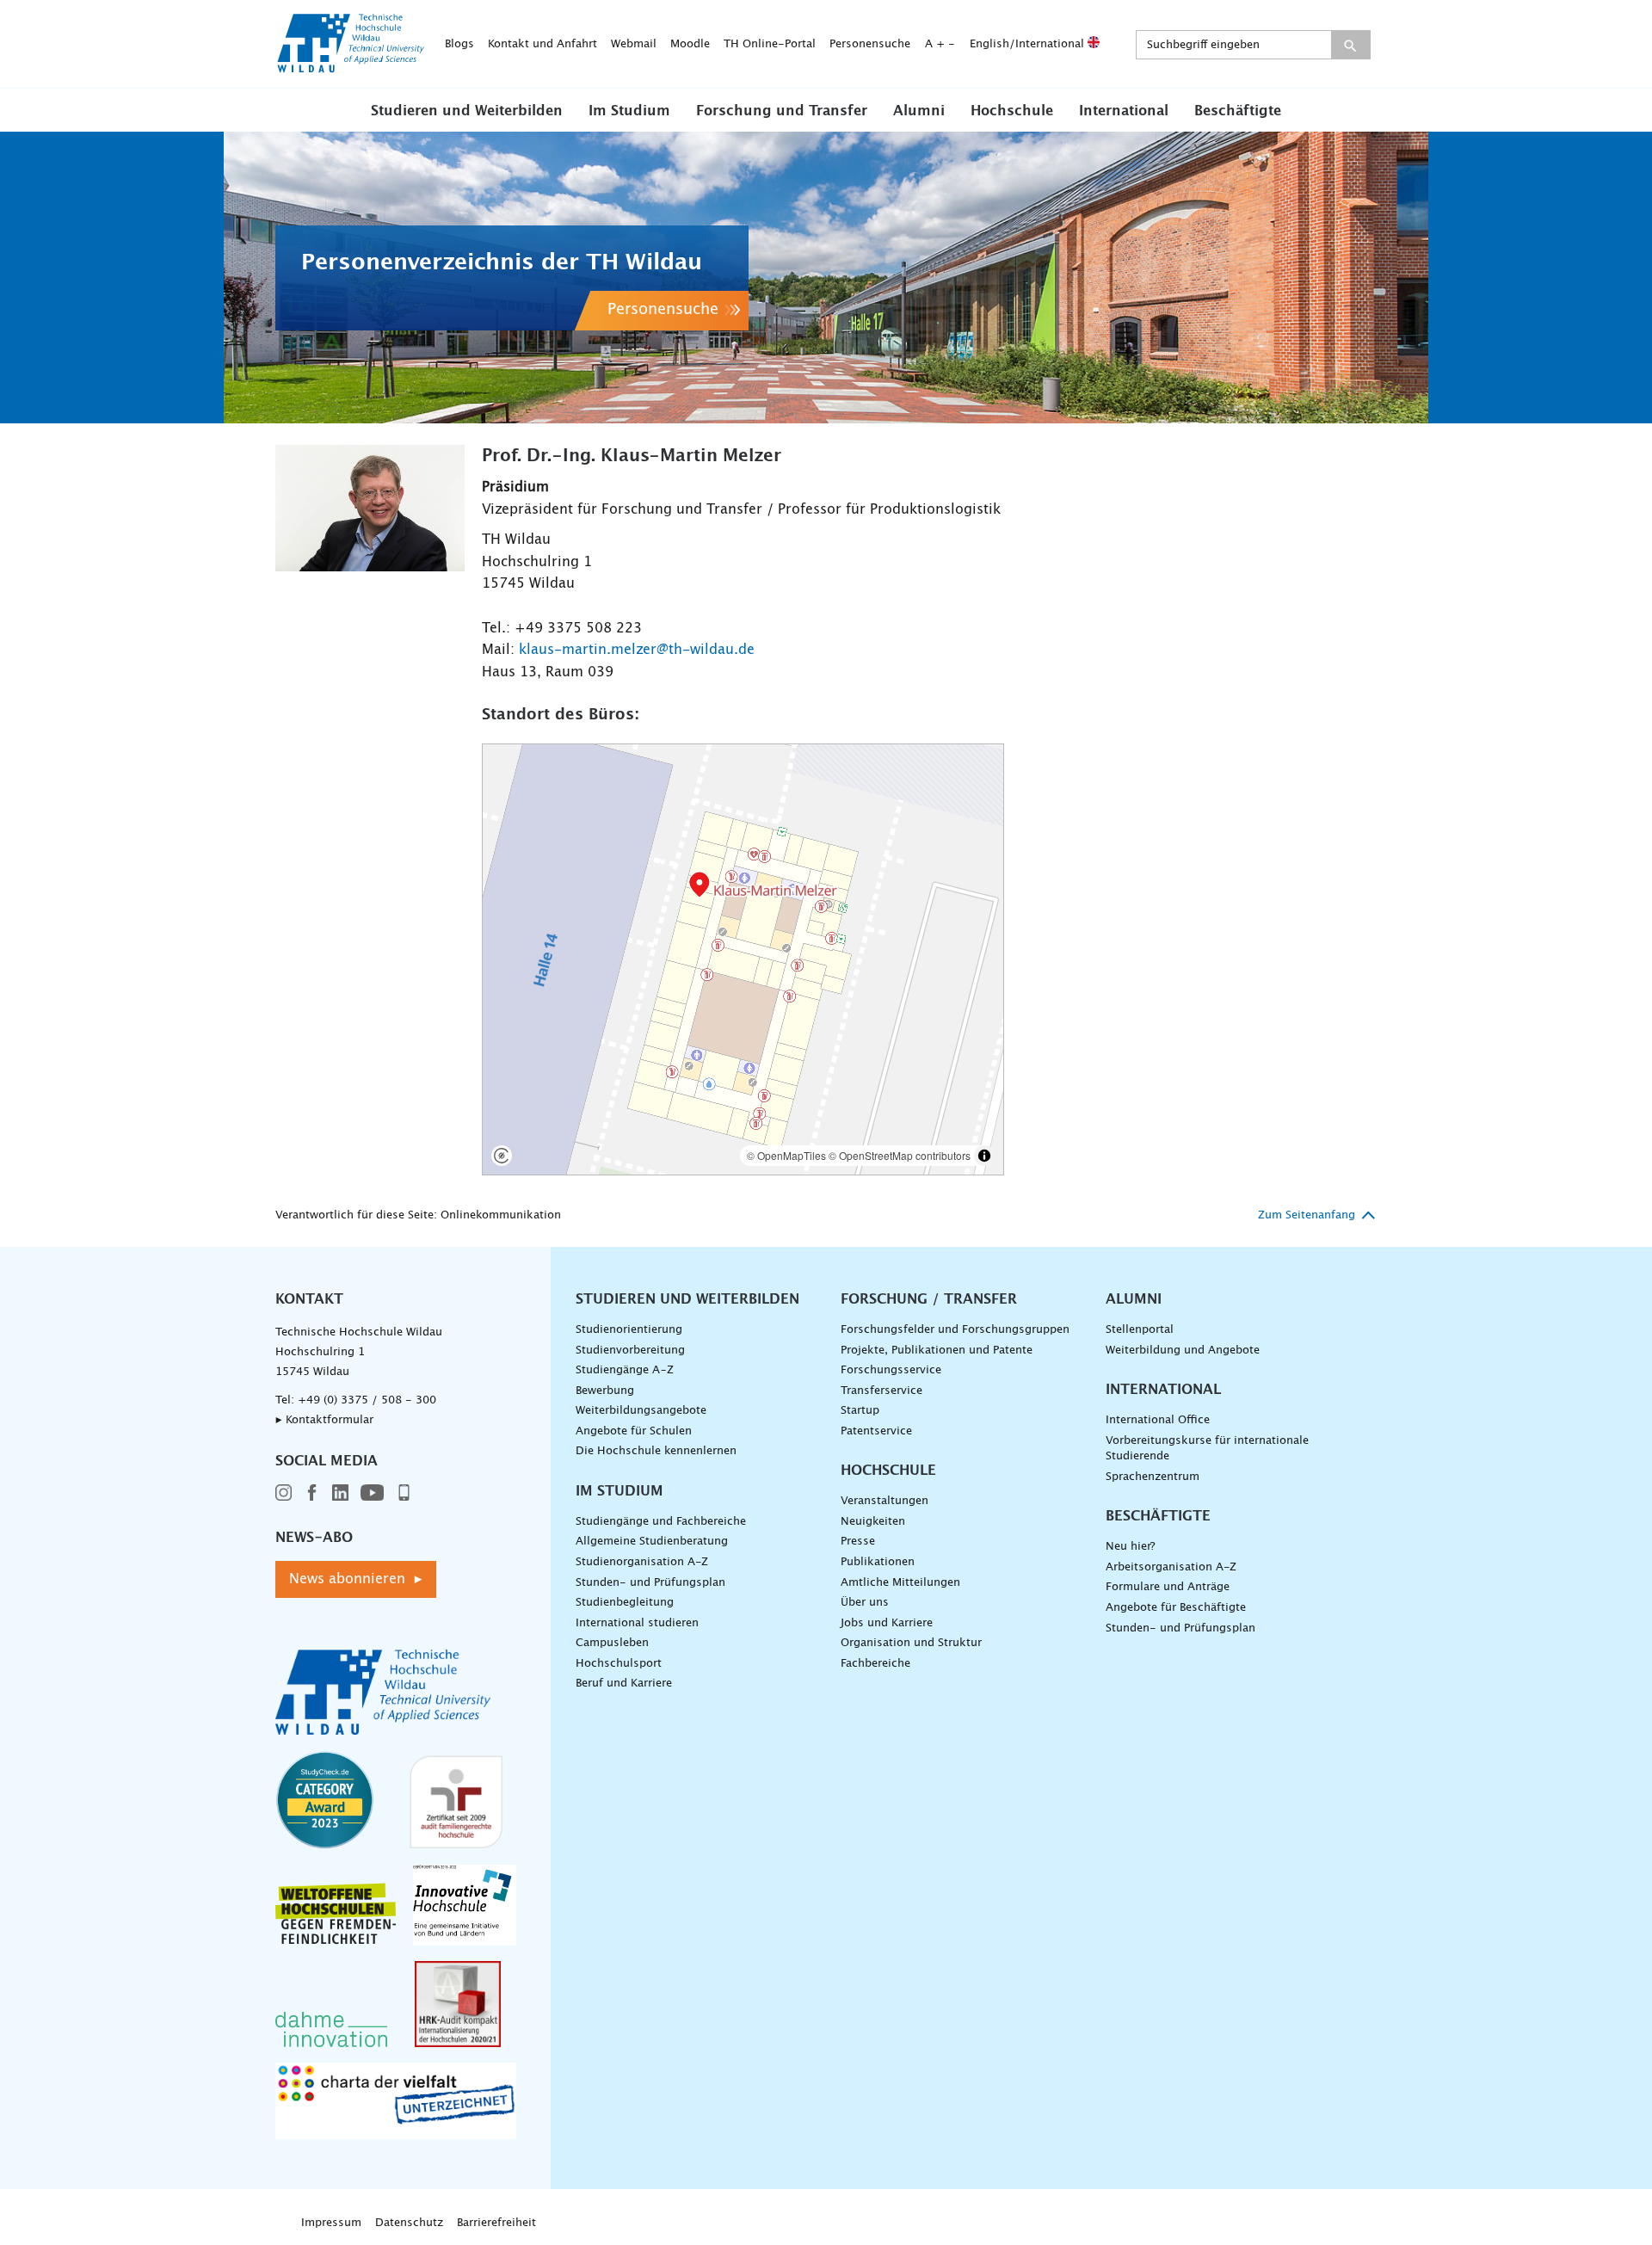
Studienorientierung (629, 1330)
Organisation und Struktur (911, 1643)
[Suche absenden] (1350, 45)
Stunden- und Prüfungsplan (650, 1583)
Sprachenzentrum (1153, 1477)
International (1124, 111)
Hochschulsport (619, 1664)
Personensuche (870, 44)
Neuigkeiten (873, 1522)
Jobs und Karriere (887, 1623)
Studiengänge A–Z (625, 1370)
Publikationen (878, 1562)
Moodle (690, 44)
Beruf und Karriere (624, 1684)
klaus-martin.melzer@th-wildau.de (637, 650)
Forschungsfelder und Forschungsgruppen (955, 1330)
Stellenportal (1140, 1330)
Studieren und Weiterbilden (467, 111)
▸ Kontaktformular (324, 1420)
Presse (858, 1542)
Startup (860, 1411)
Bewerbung (605, 1391)
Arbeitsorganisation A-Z (1171, 1567)
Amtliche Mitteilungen (900, 1583)
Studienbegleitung (625, 1603)
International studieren (637, 1623)
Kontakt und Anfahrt (542, 44)
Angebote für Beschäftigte (1176, 1608)
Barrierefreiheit (496, 2223)
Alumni (919, 111)
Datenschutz (409, 2223)
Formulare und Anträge (1168, 1587)
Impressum (331, 2223)
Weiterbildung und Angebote (1183, 1351)
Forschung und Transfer (782, 111)
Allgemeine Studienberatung (652, 1542)
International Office (1158, 1420)
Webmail (634, 44)
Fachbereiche (875, 1664)
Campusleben (612, 1643)
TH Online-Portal (770, 44)
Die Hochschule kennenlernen (656, 1451)
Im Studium (629, 111)
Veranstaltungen (885, 1501)
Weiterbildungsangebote (641, 1411)
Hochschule (1012, 111)
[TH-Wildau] (351, 67)
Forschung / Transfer (929, 1299)
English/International (1029, 44)
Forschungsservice (891, 1370)
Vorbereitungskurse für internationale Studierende (1207, 1449)
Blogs (459, 44)
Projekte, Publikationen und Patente (937, 1351)
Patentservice (876, 1431)
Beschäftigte (1238, 111)
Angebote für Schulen (634, 1431)
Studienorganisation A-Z (642, 1562)
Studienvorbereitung (630, 1351)
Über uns (865, 1603)
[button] (467, 110)
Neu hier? (1130, 1547)
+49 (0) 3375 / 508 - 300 (367, 1400)
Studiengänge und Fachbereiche (661, 1522)
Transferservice (881, 1391)
